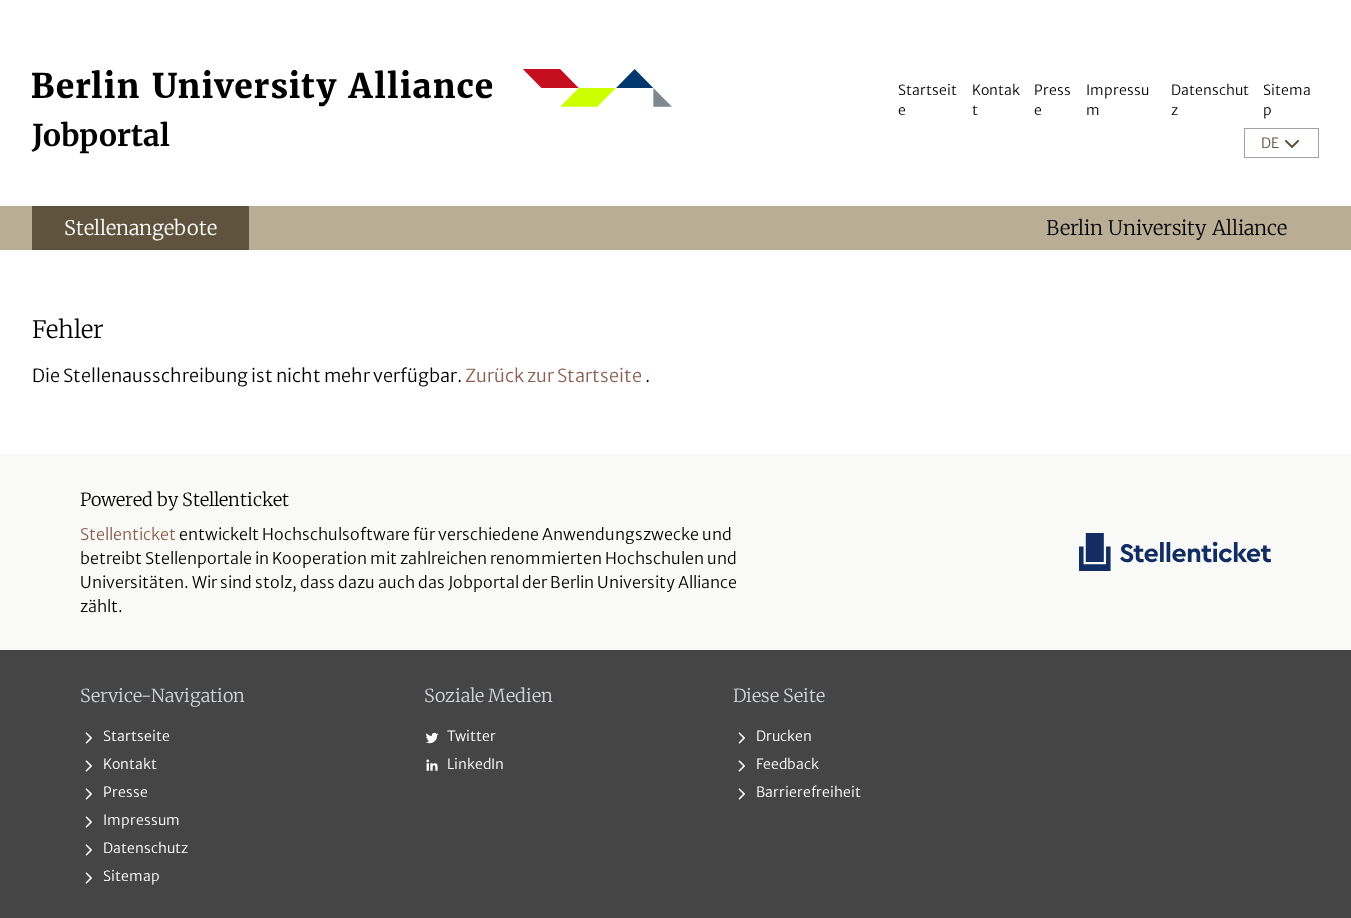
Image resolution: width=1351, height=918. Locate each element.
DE (1271, 143)
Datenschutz (144, 848)
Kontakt (128, 764)
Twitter (470, 736)
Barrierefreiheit (807, 792)
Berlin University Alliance (1166, 227)
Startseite (135, 736)
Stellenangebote (140, 227)
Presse (124, 792)
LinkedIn (474, 764)
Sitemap (130, 876)
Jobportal (101, 135)
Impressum (140, 820)
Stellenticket (128, 534)
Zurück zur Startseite (553, 375)
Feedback (786, 764)
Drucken (782, 736)
